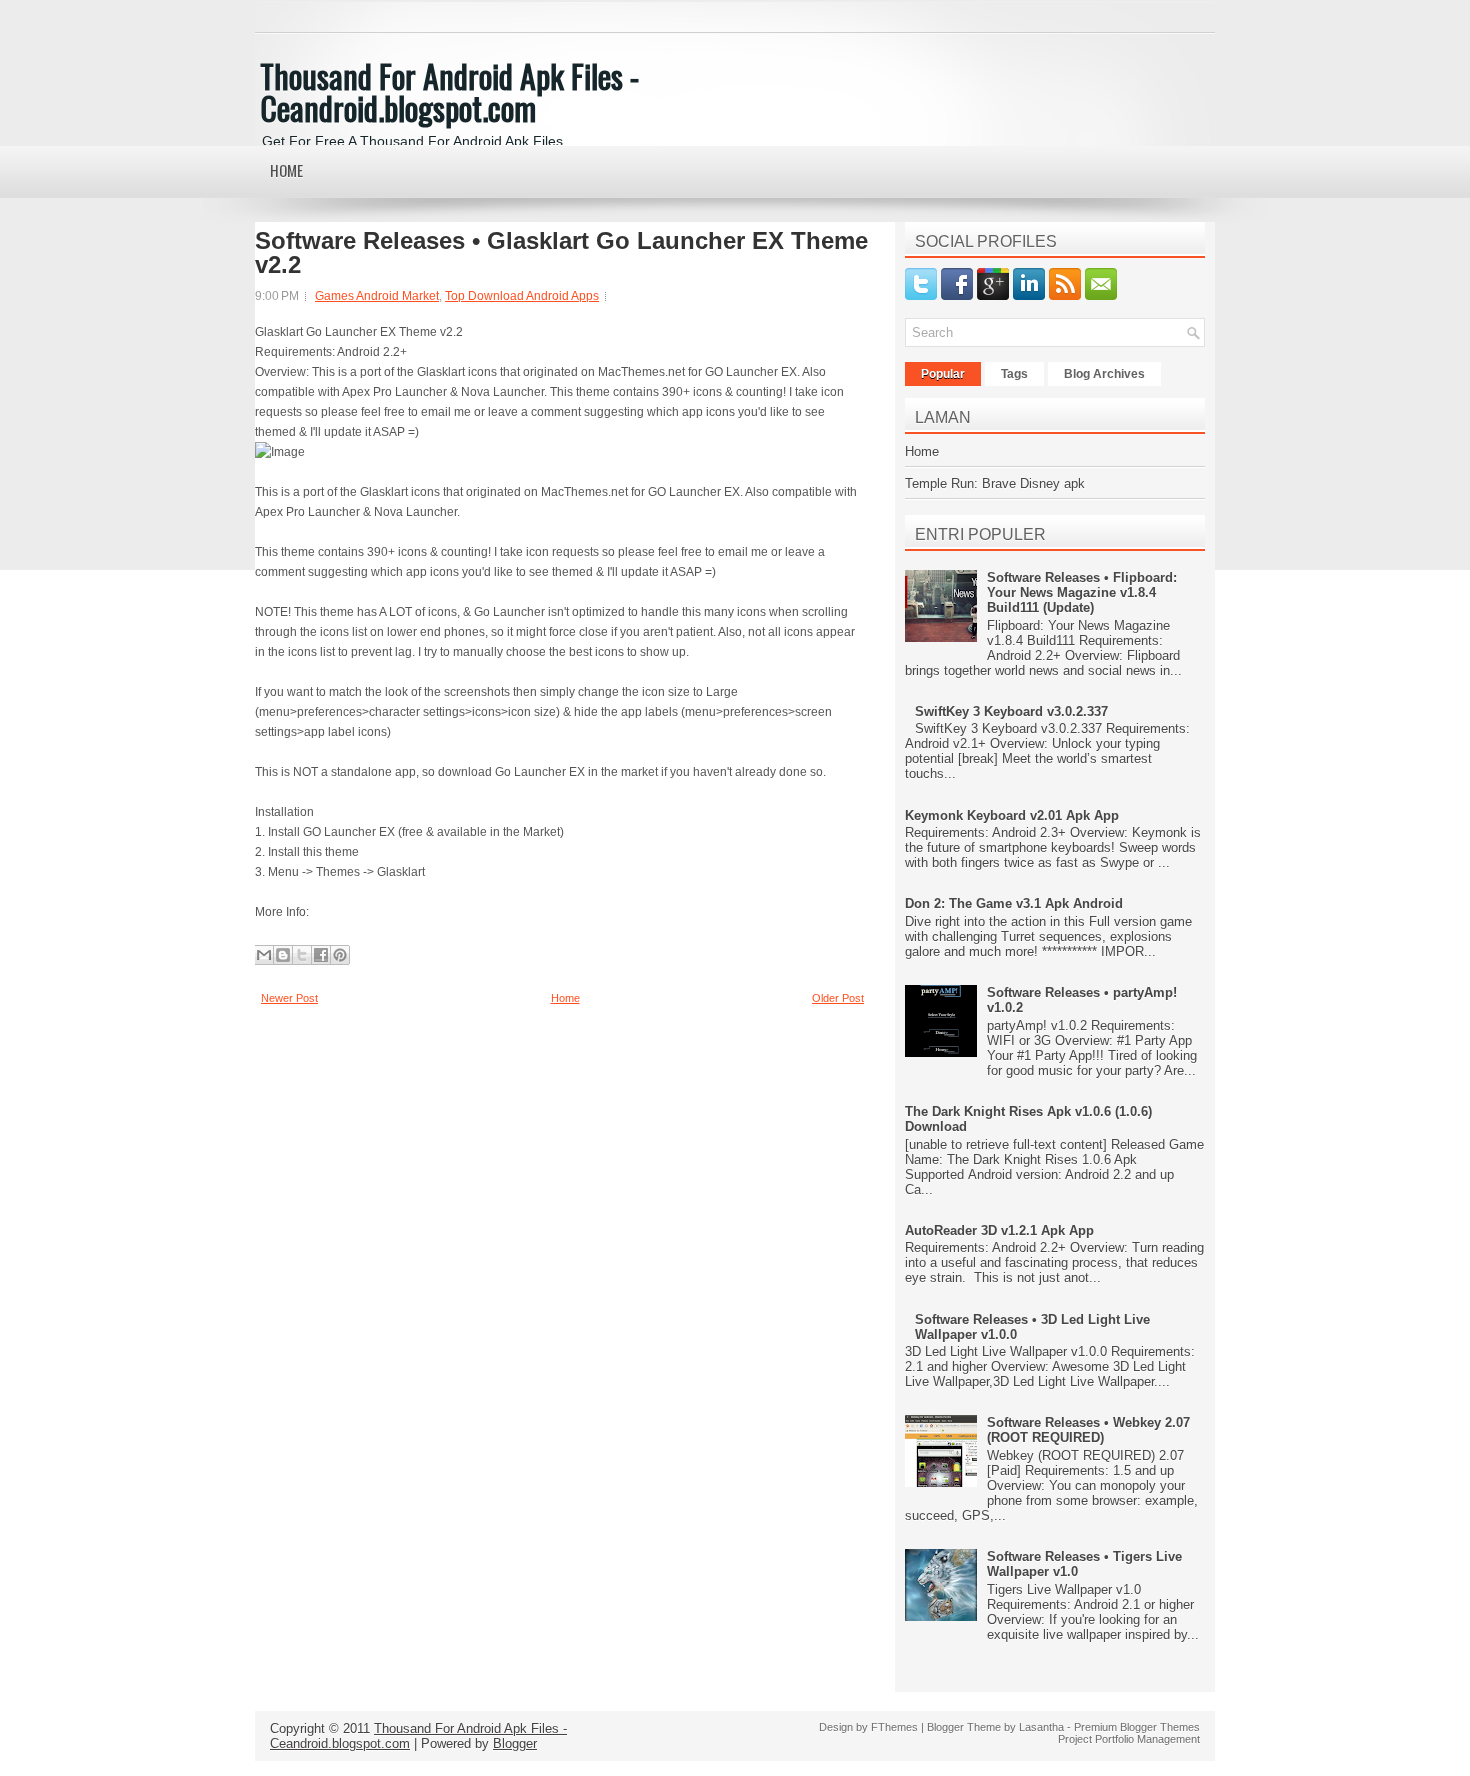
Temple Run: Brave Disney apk (995, 483)
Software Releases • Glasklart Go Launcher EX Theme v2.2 (561, 253)
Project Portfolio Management (1129, 1739)
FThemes (894, 1727)
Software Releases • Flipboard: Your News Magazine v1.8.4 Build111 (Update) (1082, 592)
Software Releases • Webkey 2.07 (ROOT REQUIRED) (1088, 1430)
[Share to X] (302, 955)
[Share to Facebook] (321, 955)
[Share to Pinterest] (340, 955)
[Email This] (264, 955)
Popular (943, 374)
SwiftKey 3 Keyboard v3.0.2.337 (1011, 711)
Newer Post (289, 998)
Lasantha (1041, 1727)
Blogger (515, 1743)
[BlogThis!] (283, 955)
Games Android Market (377, 296)
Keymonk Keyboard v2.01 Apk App (1012, 815)
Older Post (838, 998)
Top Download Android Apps (522, 296)
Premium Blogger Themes (1137, 1727)
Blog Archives (1104, 374)
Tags (1014, 374)
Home (286, 170)
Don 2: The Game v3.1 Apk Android (1014, 903)
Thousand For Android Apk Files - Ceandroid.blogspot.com (449, 91)
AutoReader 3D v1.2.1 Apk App (999, 1230)
